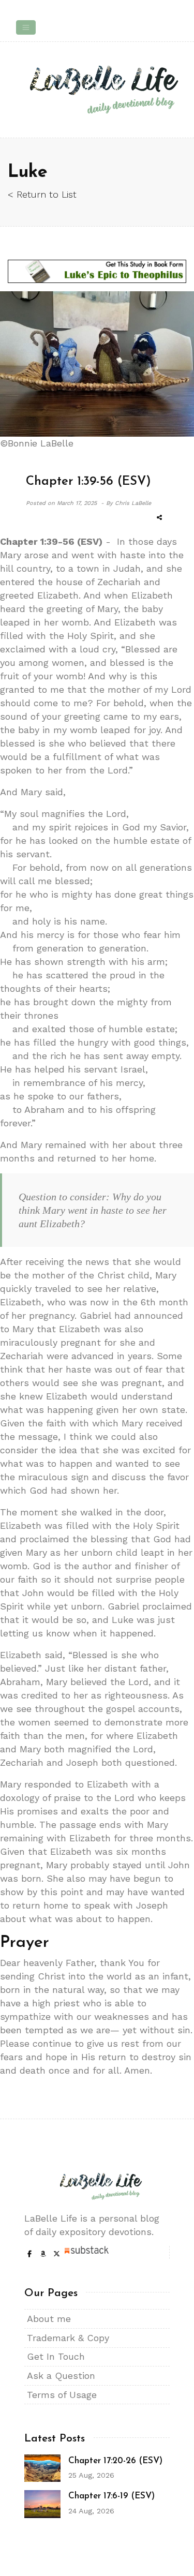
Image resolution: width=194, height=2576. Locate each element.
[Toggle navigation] (26, 27)
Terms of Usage (62, 2395)
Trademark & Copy (68, 2338)
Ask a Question (61, 2376)
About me (49, 2319)
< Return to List (42, 194)
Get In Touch (56, 2356)
